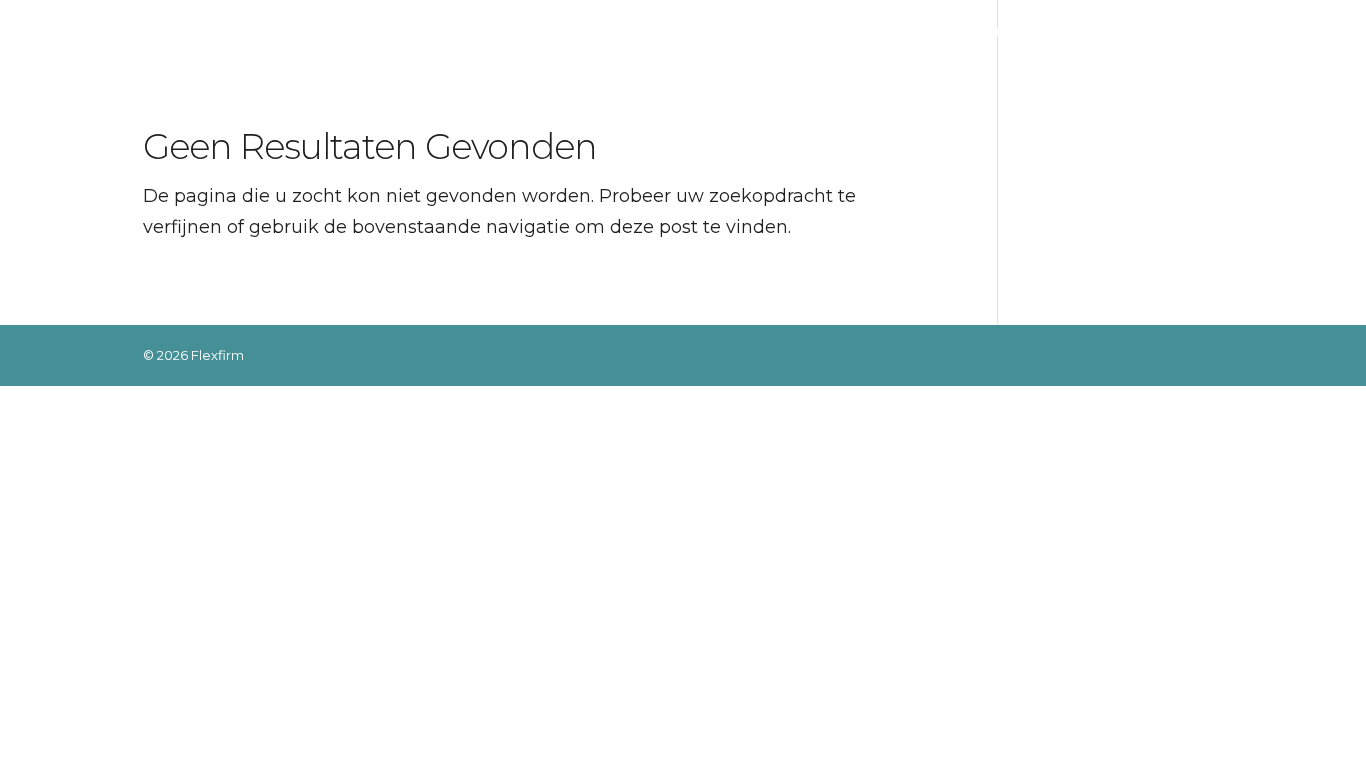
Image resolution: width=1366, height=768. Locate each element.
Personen (906, 33)
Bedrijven (786, 33)
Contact (1191, 33)
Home (612, 33)
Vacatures (1030, 33)
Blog (1114, 33)
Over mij (692, 33)
